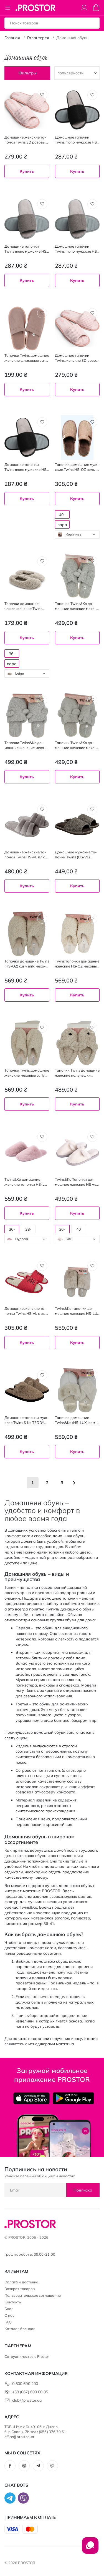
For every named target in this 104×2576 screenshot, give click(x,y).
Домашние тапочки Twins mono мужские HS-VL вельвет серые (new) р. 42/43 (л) (27, 249)
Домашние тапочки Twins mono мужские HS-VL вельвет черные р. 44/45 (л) (26, 467)
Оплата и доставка (21, 2282)
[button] (42, 95)
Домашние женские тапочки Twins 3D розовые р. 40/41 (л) (26, 140)
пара (62, 525)
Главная (12, 38)
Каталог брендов (20, 2329)
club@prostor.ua (27, 2400)
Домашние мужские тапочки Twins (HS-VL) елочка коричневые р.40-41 (77, 855)
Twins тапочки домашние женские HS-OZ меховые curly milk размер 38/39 (77, 964)
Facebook (10, 2466)
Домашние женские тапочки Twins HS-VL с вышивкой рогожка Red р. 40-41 (26, 1311)
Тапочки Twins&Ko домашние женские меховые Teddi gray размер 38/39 (25, 745)
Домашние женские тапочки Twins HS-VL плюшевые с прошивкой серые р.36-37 (26, 855)
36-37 (12, 1230)
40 (78, 1229)
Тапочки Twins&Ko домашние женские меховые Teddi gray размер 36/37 (76, 606)
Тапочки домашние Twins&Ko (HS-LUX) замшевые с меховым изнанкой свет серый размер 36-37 (77, 1420)
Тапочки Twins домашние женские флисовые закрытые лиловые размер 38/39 (27, 358)
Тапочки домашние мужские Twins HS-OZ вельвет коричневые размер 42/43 (77, 467)
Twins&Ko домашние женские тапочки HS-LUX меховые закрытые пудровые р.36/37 (27, 1182)
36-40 (12, 654)
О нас (9, 2315)
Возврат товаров (20, 2289)
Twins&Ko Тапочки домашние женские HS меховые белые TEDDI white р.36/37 (77, 1182)
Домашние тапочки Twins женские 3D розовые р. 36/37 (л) (76, 358)
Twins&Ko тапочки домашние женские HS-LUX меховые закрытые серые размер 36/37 (77, 1311)
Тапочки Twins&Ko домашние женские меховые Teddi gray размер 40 (77, 745)
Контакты (13, 2302)
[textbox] (77, 534)
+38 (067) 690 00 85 (30, 2392)
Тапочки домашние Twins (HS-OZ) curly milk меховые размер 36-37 (27, 964)
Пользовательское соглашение (33, 2295)
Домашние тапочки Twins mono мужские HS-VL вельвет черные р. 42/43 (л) (77, 140)
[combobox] (77, 534)
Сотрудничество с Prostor (27, 2356)
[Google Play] (73, 2098)
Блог (9, 2309)
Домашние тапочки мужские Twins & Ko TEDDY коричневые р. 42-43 (27, 1420)
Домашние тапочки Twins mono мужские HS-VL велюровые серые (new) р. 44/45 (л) (77, 249)
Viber (52, 2466)
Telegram (38, 2466)
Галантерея (38, 38)
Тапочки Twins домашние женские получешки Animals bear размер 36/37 (77, 1073)
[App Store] (31, 2098)
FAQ (8, 2322)
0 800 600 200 (25, 2384)
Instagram (24, 2466)
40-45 (62, 515)
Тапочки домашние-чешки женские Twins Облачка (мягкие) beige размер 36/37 (25, 606)
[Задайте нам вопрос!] (90, 2548)
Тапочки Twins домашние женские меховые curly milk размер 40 (27, 1073)
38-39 (28, 1230)
